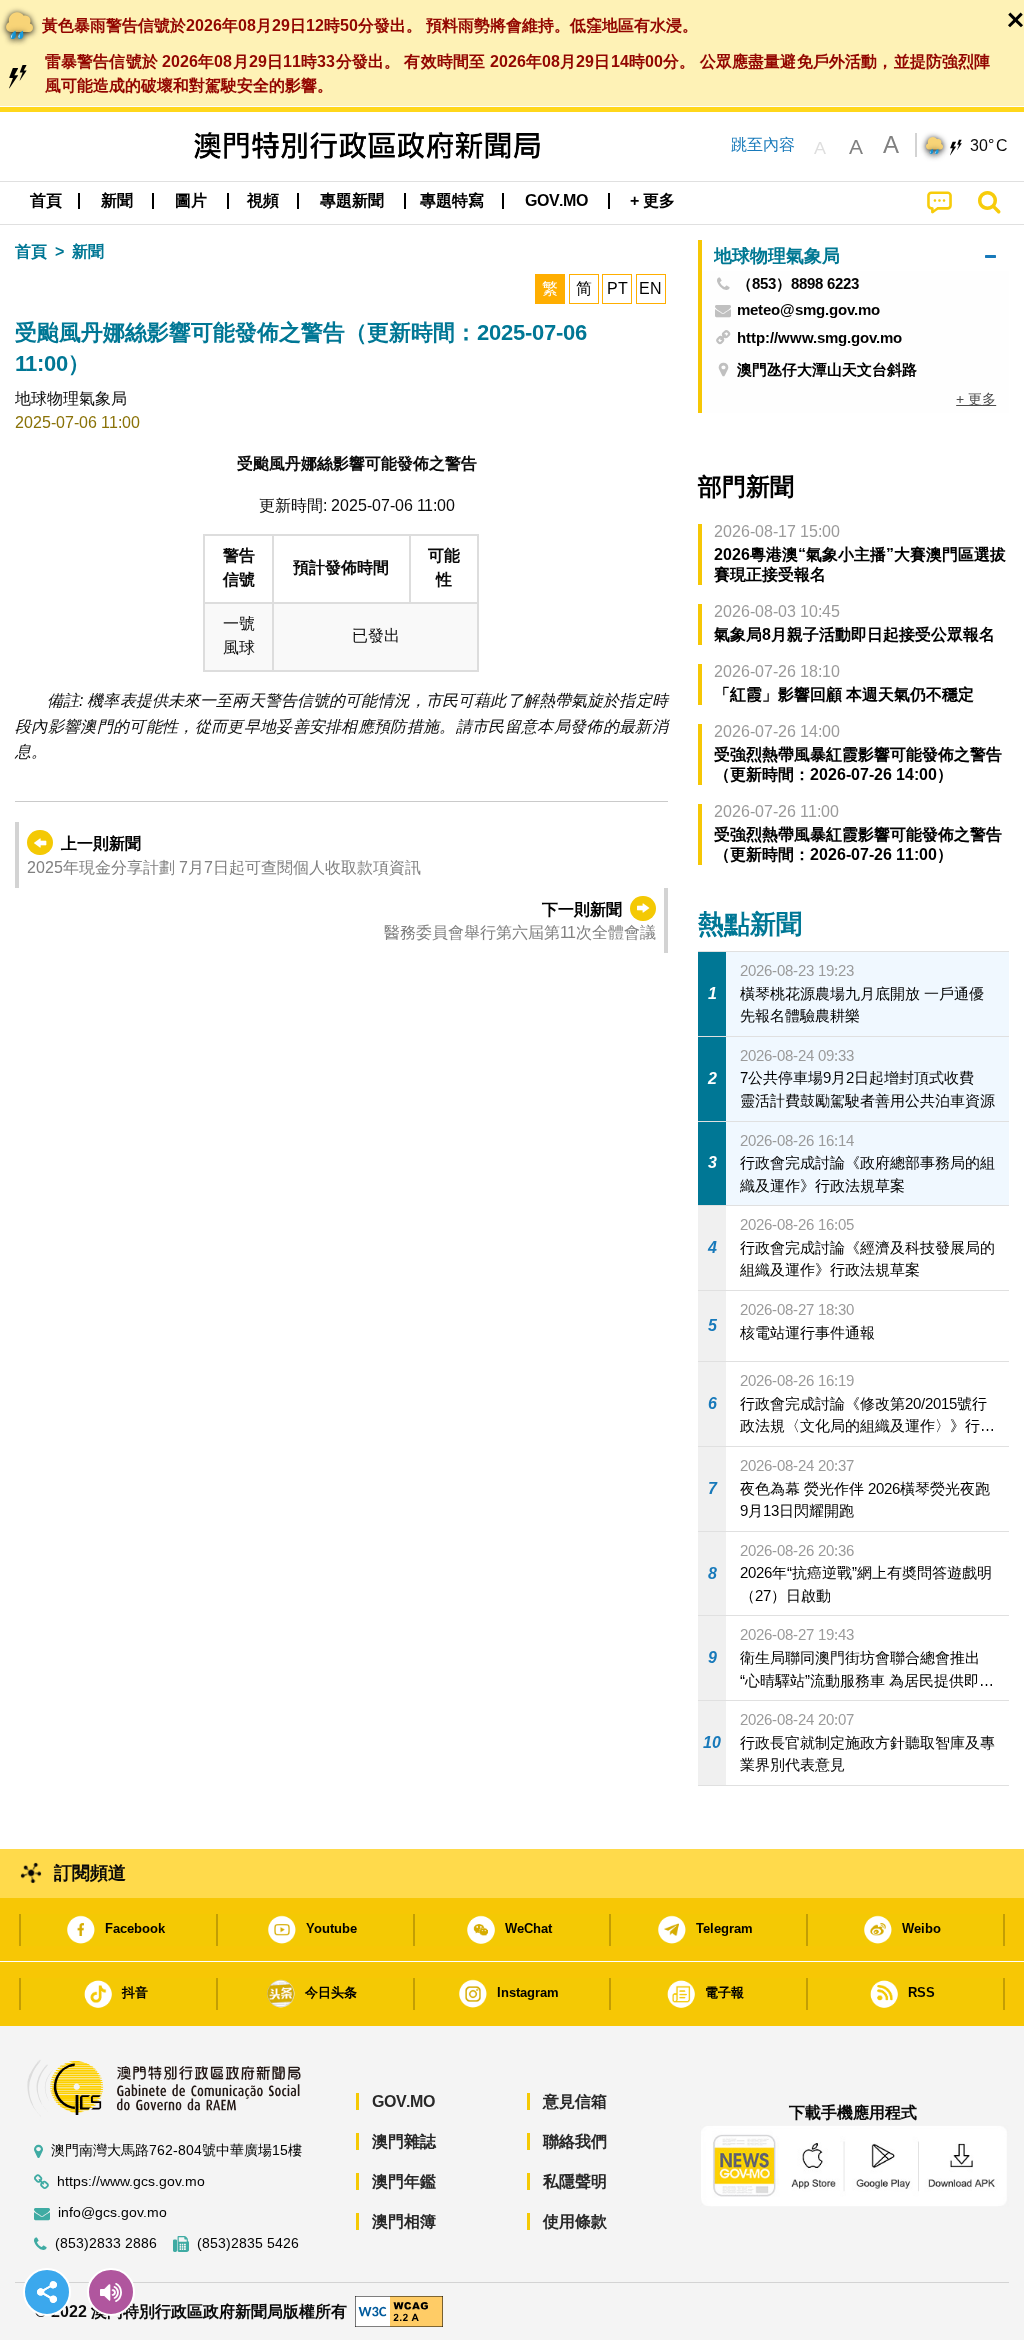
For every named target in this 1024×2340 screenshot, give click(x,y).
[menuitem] (117, 201)
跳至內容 (763, 144)
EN (650, 288)
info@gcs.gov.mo (112, 2212)
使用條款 (575, 2221)
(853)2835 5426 (248, 2243)
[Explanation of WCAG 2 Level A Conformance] (399, 2310)
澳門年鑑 (404, 2181)
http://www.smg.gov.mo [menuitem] (819, 337)
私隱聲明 (575, 2181)
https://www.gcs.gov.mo (131, 2181)
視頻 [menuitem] (263, 200)
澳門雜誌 (404, 2141)
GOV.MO (403, 2101)
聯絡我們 (575, 2141)
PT (617, 288)
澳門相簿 (404, 2221)
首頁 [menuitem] (46, 200)
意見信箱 (575, 2101)
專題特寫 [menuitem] (452, 200)
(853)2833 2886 (106, 2243)
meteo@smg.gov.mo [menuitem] (808, 310)
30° (989, 146)
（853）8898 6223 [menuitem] (798, 284)
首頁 (31, 251)
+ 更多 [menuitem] (976, 399)
